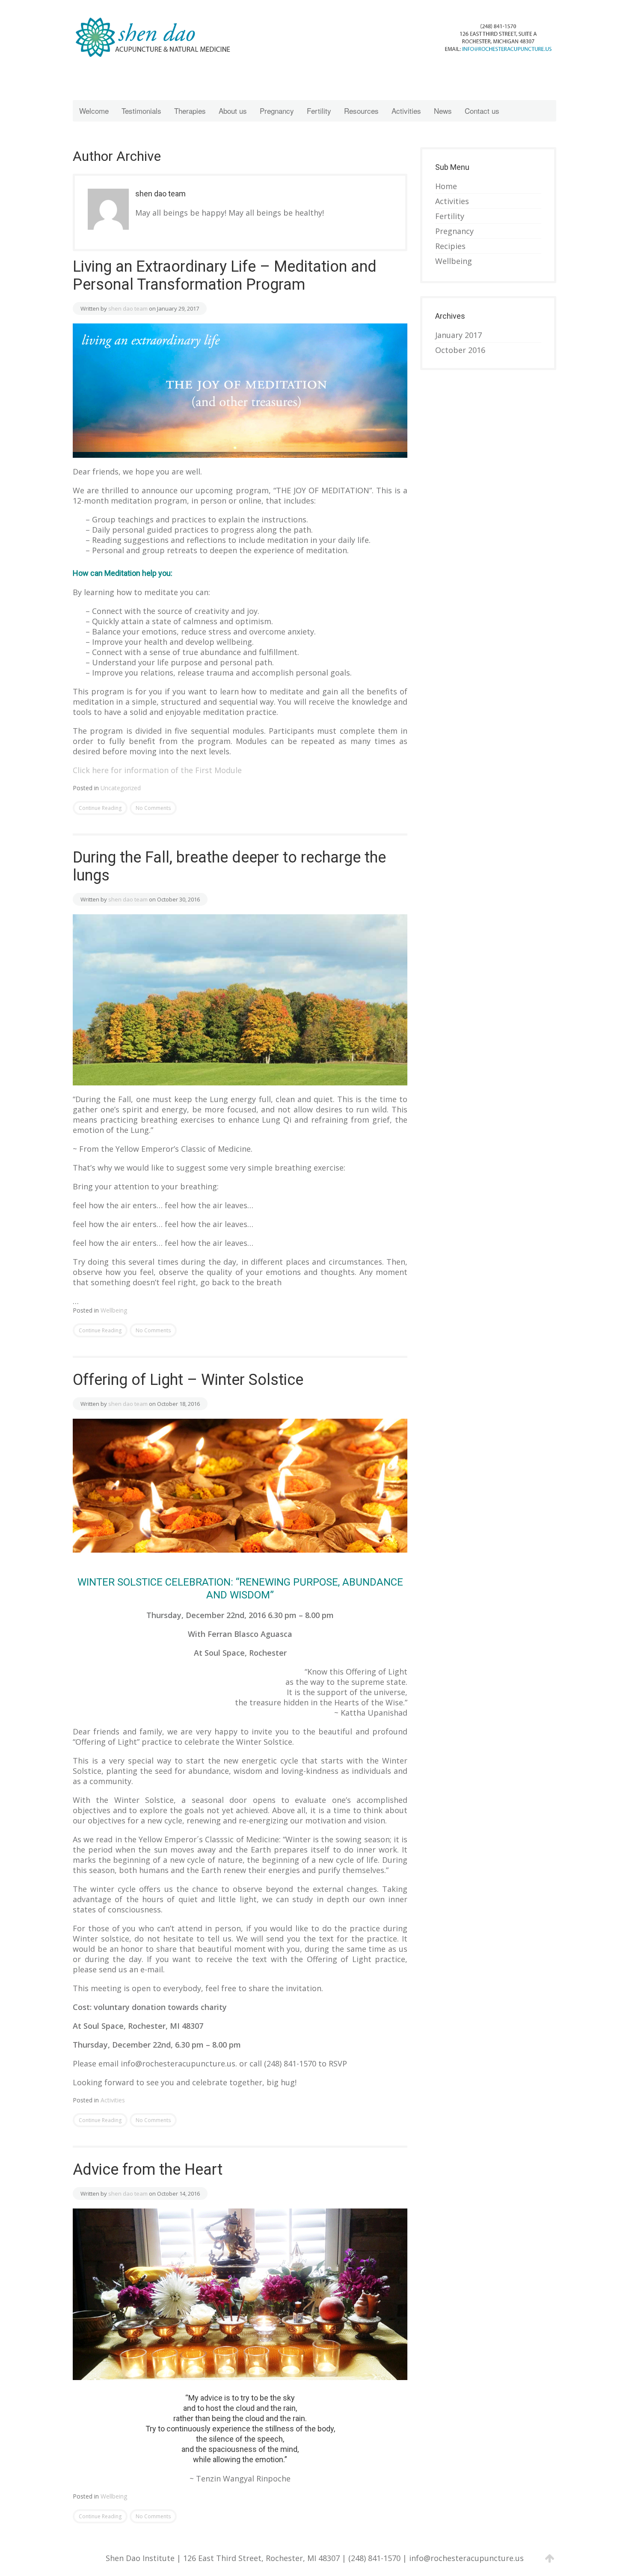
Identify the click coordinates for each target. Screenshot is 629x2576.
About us (233, 111)
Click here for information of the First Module (157, 770)
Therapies (190, 111)
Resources (361, 111)
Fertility (319, 111)
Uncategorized (121, 788)
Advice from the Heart (148, 2170)
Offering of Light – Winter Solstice (188, 1380)
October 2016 (460, 350)
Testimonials (141, 111)
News (443, 111)
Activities (406, 111)
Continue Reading (100, 808)
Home (446, 186)
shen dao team (128, 308)
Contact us (482, 111)
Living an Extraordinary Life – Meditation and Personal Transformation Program (225, 276)
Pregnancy (277, 111)
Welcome (94, 111)
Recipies (450, 246)
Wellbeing (114, 1310)
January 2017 (458, 335)
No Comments (153, 808)
